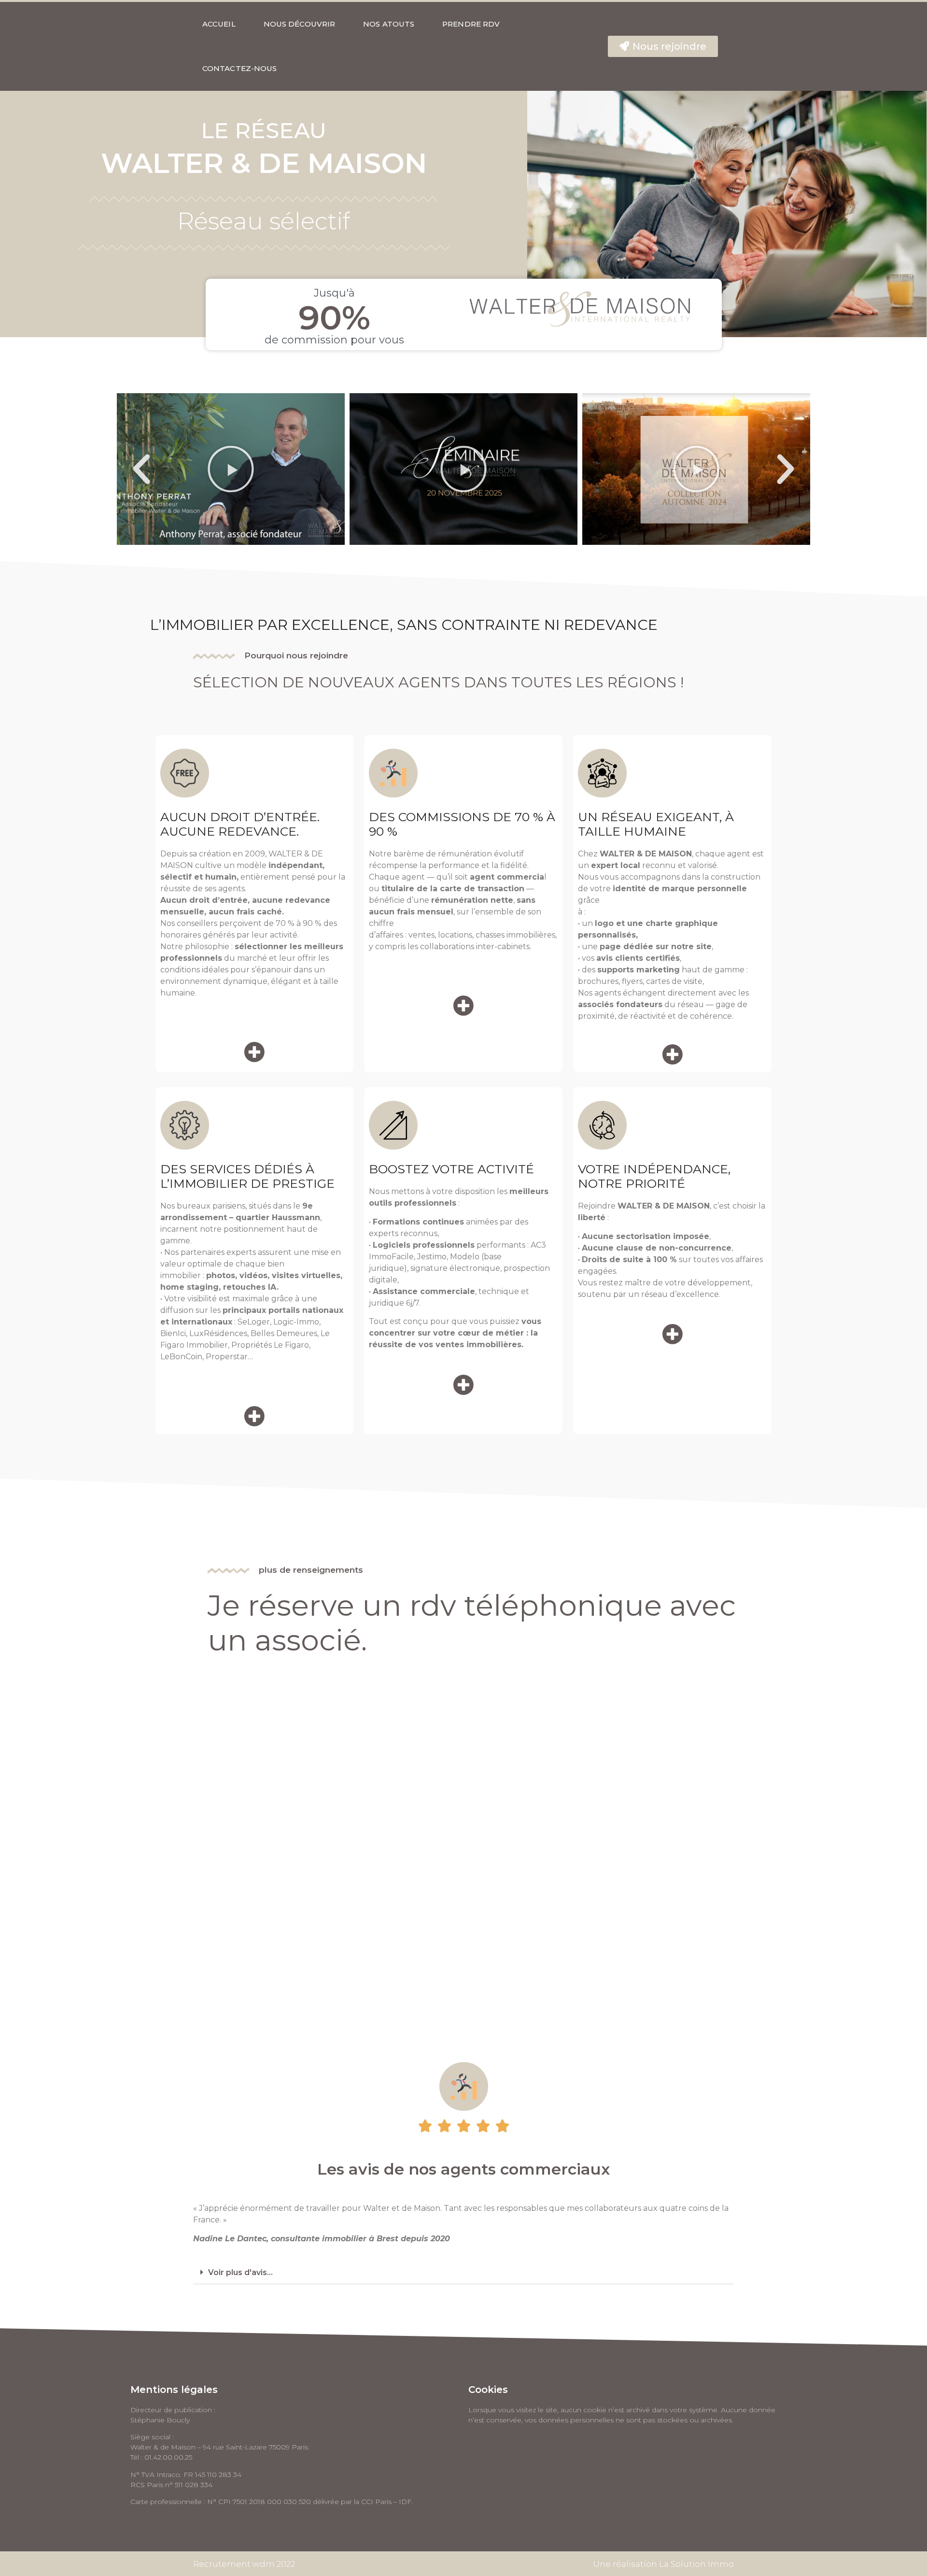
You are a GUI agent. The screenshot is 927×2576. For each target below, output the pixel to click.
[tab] (463, 2273)
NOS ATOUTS (389, 24)
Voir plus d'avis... (240, 2272)
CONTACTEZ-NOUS (239, 68)
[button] (663, 46)
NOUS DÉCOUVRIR (299, 24)
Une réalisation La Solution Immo (663, 2564)
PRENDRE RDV (471, 24)
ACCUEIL (219, 24)
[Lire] (231, 469)
